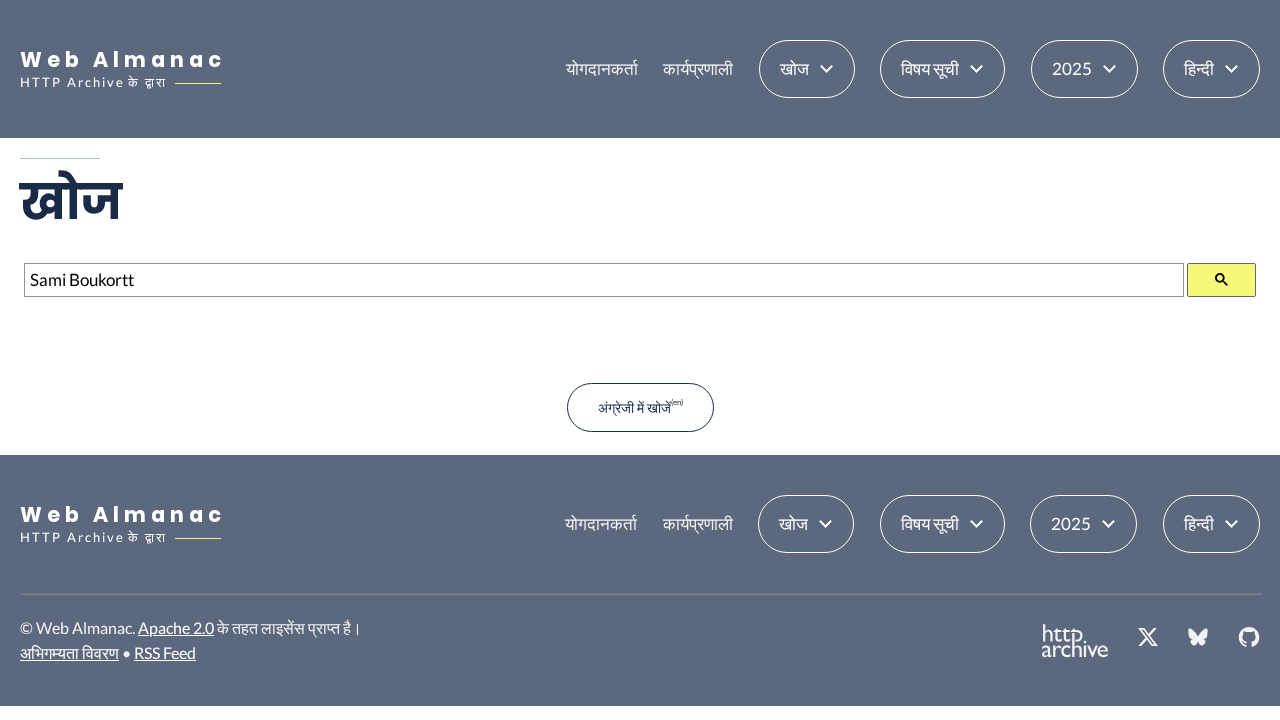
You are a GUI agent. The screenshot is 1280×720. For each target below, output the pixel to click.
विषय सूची (930, 68)
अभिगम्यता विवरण (69, 652)
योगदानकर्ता (602, 68)
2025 (1072, 68)
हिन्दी (1199, 68)
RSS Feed (165, 652)
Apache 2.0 (176, 627)
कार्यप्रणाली (698, 68)
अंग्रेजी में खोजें (634, 407)
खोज (794, 68)
